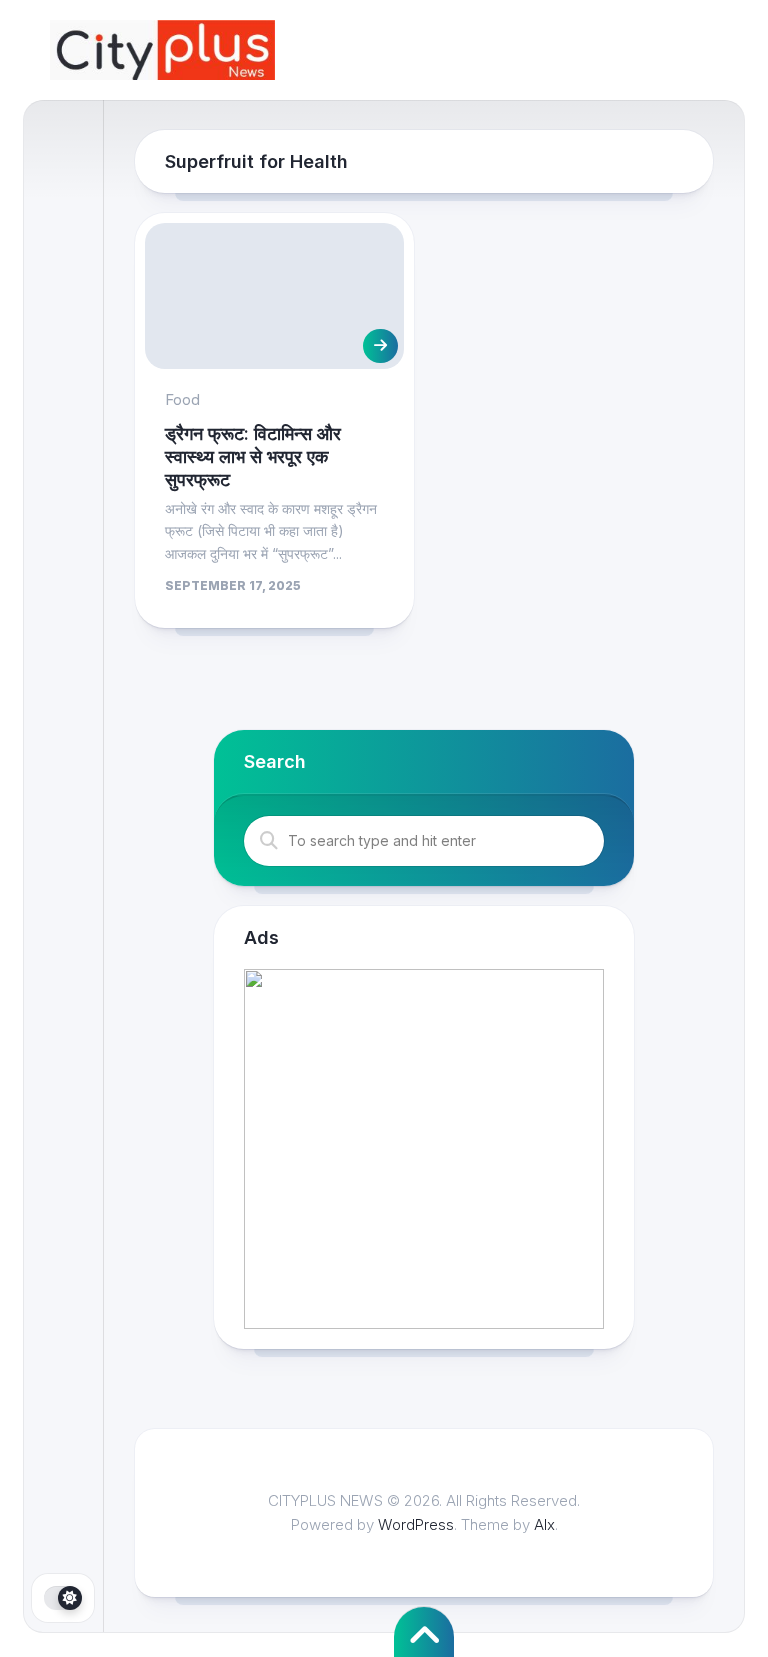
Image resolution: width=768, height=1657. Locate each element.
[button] (424, 1149)
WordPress (416, 1524)
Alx (544, 1524)
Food (182, 399)
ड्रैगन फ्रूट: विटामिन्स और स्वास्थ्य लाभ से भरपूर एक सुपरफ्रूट (253, 457)
